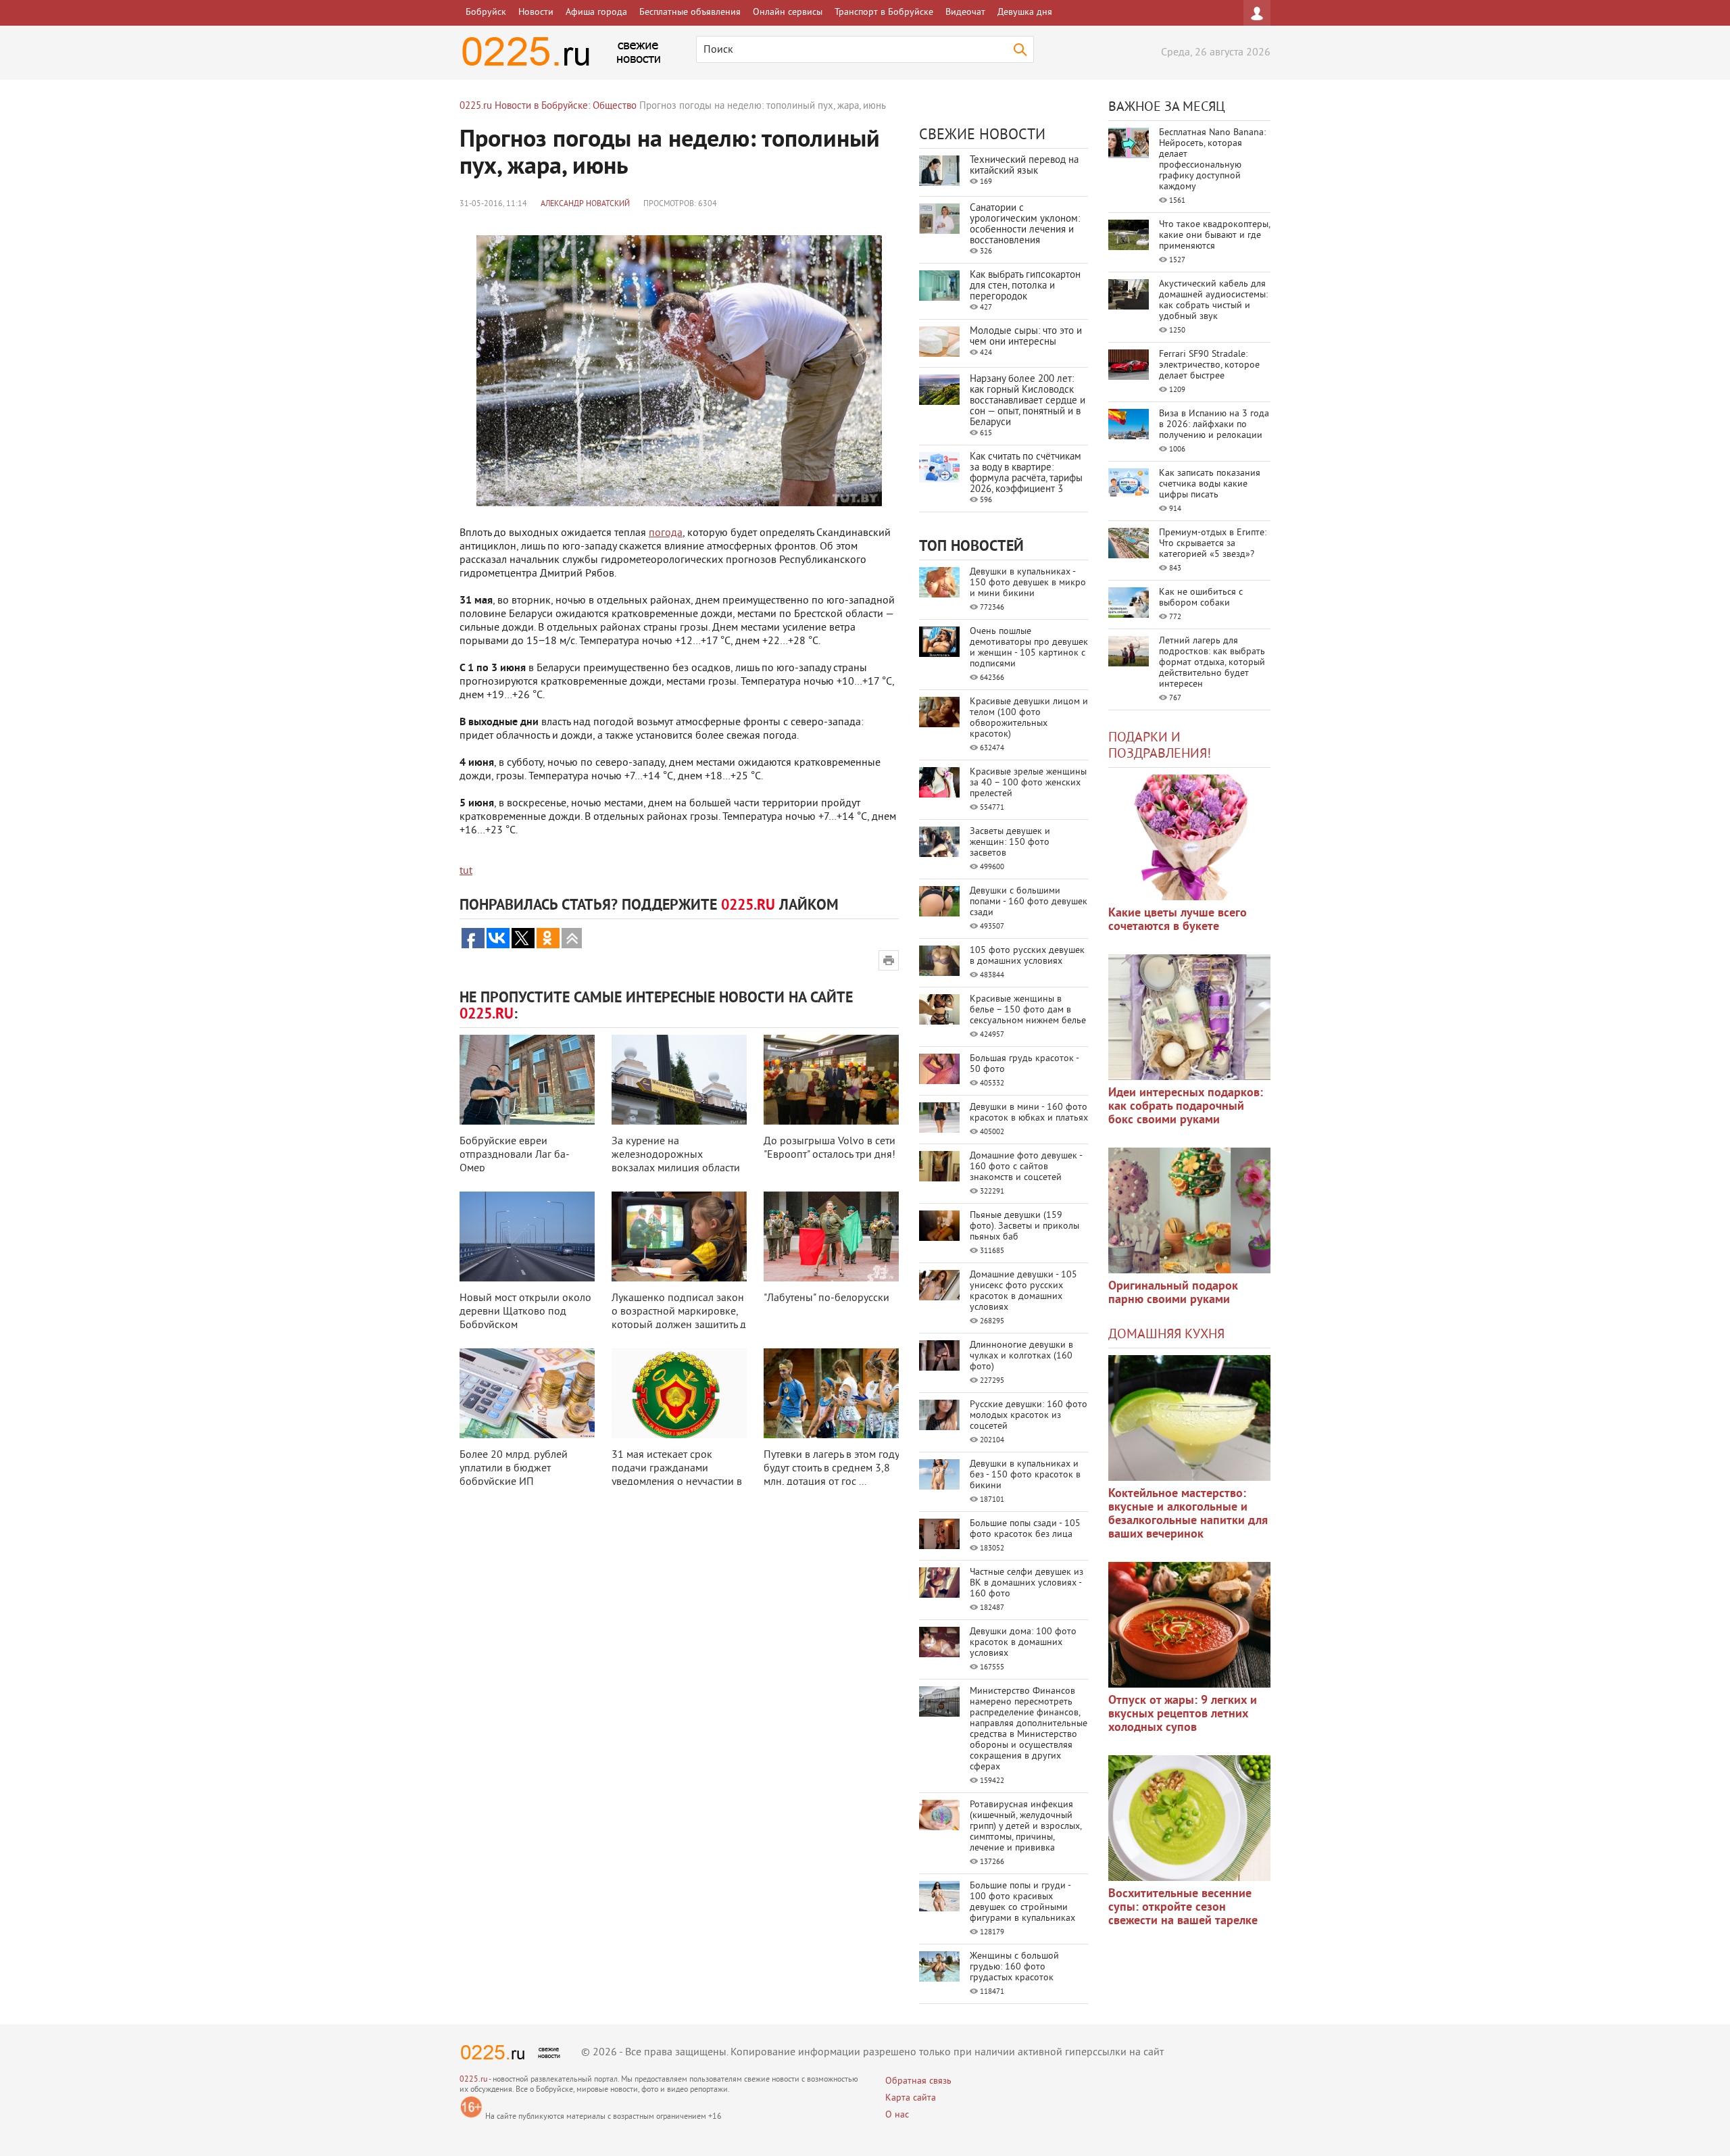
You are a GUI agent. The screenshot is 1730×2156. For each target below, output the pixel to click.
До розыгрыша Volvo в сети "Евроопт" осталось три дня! (830, 1148)
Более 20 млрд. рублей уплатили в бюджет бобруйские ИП (514, 1469)
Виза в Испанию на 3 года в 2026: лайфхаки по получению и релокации (1214, 425)
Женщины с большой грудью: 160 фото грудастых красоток (1014, 1967)
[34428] (1189, 1210)
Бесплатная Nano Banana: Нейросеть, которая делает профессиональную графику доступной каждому (1212, 160)
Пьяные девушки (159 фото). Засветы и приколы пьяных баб (1024, 1226)
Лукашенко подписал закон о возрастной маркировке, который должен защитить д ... (679, 1319)
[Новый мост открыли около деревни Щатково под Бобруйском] (527, 1236)
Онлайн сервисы (788, 13)
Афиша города (596, 13)
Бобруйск (486, 13)
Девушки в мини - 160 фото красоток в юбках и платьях (1029, 1113)
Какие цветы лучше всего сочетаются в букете (1178, 920)
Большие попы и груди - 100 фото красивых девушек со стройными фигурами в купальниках (1022, 1902)
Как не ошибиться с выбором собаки (1201, 598)
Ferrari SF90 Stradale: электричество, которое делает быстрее (1209, 365)
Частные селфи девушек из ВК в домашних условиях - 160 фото (1027, 1583)
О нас (897, 2115)
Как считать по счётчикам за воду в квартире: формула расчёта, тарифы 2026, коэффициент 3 (1026, 473)
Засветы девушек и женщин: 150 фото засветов (1010, 842)
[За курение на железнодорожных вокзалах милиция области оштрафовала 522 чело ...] (679, 1080)
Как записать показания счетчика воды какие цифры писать (1210, 484)
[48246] (1189, 1017)
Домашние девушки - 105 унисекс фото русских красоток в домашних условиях (1023, 1291)
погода (666, 533)
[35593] (1189, 837)
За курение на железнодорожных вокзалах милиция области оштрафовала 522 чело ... (676, 1162)
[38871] (1189, 1418)
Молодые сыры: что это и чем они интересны (1026, 337)
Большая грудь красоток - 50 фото (1024, 1064)
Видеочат (965, 13)
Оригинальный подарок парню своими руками (1173, 1293)
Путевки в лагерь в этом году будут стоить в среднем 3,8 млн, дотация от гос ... (831, 1469)
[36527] (1189, 1818)
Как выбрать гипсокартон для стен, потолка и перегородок (1025, 286)
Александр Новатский (585, 204)
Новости (536, 13)
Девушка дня (1025, 13)
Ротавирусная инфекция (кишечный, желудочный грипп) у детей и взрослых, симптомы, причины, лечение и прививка (1025, 1827)
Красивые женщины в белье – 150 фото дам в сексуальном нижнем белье (1028, 1010)
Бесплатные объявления (690, 13)
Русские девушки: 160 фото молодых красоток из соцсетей (1029, 1416)
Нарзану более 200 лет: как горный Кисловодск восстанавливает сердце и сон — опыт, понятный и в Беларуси (1028, 401)
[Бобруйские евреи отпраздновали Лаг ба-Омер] (527, 1080)
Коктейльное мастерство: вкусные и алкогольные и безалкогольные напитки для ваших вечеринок (1188, 1514)
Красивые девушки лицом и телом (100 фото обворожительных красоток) (1029, 718)
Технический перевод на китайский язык (1024, 166)
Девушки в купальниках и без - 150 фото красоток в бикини (1025, 1475)
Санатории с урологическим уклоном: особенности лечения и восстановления (1025, 225)
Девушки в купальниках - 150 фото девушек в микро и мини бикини (1028, 583)
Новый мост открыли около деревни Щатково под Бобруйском (525, 1312)
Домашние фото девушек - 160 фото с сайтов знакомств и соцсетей (1026, 1167)
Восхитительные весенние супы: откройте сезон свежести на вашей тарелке (1183, 1908)
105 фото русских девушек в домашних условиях (1027, 956)
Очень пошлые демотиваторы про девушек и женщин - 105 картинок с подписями (1029, 648)
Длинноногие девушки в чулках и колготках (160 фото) (1021, 1356)
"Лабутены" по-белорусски (826, 1298)
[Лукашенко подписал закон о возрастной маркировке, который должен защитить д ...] (679, 1236)
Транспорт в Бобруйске (884, 13)
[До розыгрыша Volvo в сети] (831, 1080)
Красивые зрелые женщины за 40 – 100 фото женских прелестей (1028, 783)
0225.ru (473, 2080)
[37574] (1189, 1625)
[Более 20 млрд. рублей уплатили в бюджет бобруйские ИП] (527, 1393)
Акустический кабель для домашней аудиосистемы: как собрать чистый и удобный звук (1213, 300)
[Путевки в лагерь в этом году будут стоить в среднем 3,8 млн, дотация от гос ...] (831, 1393)
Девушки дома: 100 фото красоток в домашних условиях (1023, 1643)
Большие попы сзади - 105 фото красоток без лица (1025, 1529)
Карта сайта (911, 2098)
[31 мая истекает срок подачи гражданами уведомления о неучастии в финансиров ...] (679, 1393)
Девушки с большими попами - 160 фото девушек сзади (1029, 902)
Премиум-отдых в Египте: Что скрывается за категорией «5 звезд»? (1213, 544)
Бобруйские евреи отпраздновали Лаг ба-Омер (515, 1155)
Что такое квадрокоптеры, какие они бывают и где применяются (1214, 236)
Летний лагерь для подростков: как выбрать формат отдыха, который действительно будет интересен (1212, 663)
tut (466, 871)
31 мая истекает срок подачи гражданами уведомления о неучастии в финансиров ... (677, 1475)
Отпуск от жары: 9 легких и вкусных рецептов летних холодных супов (1183, 1714)
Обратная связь (918, 2081)
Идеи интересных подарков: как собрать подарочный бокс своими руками (1186, 1107)
